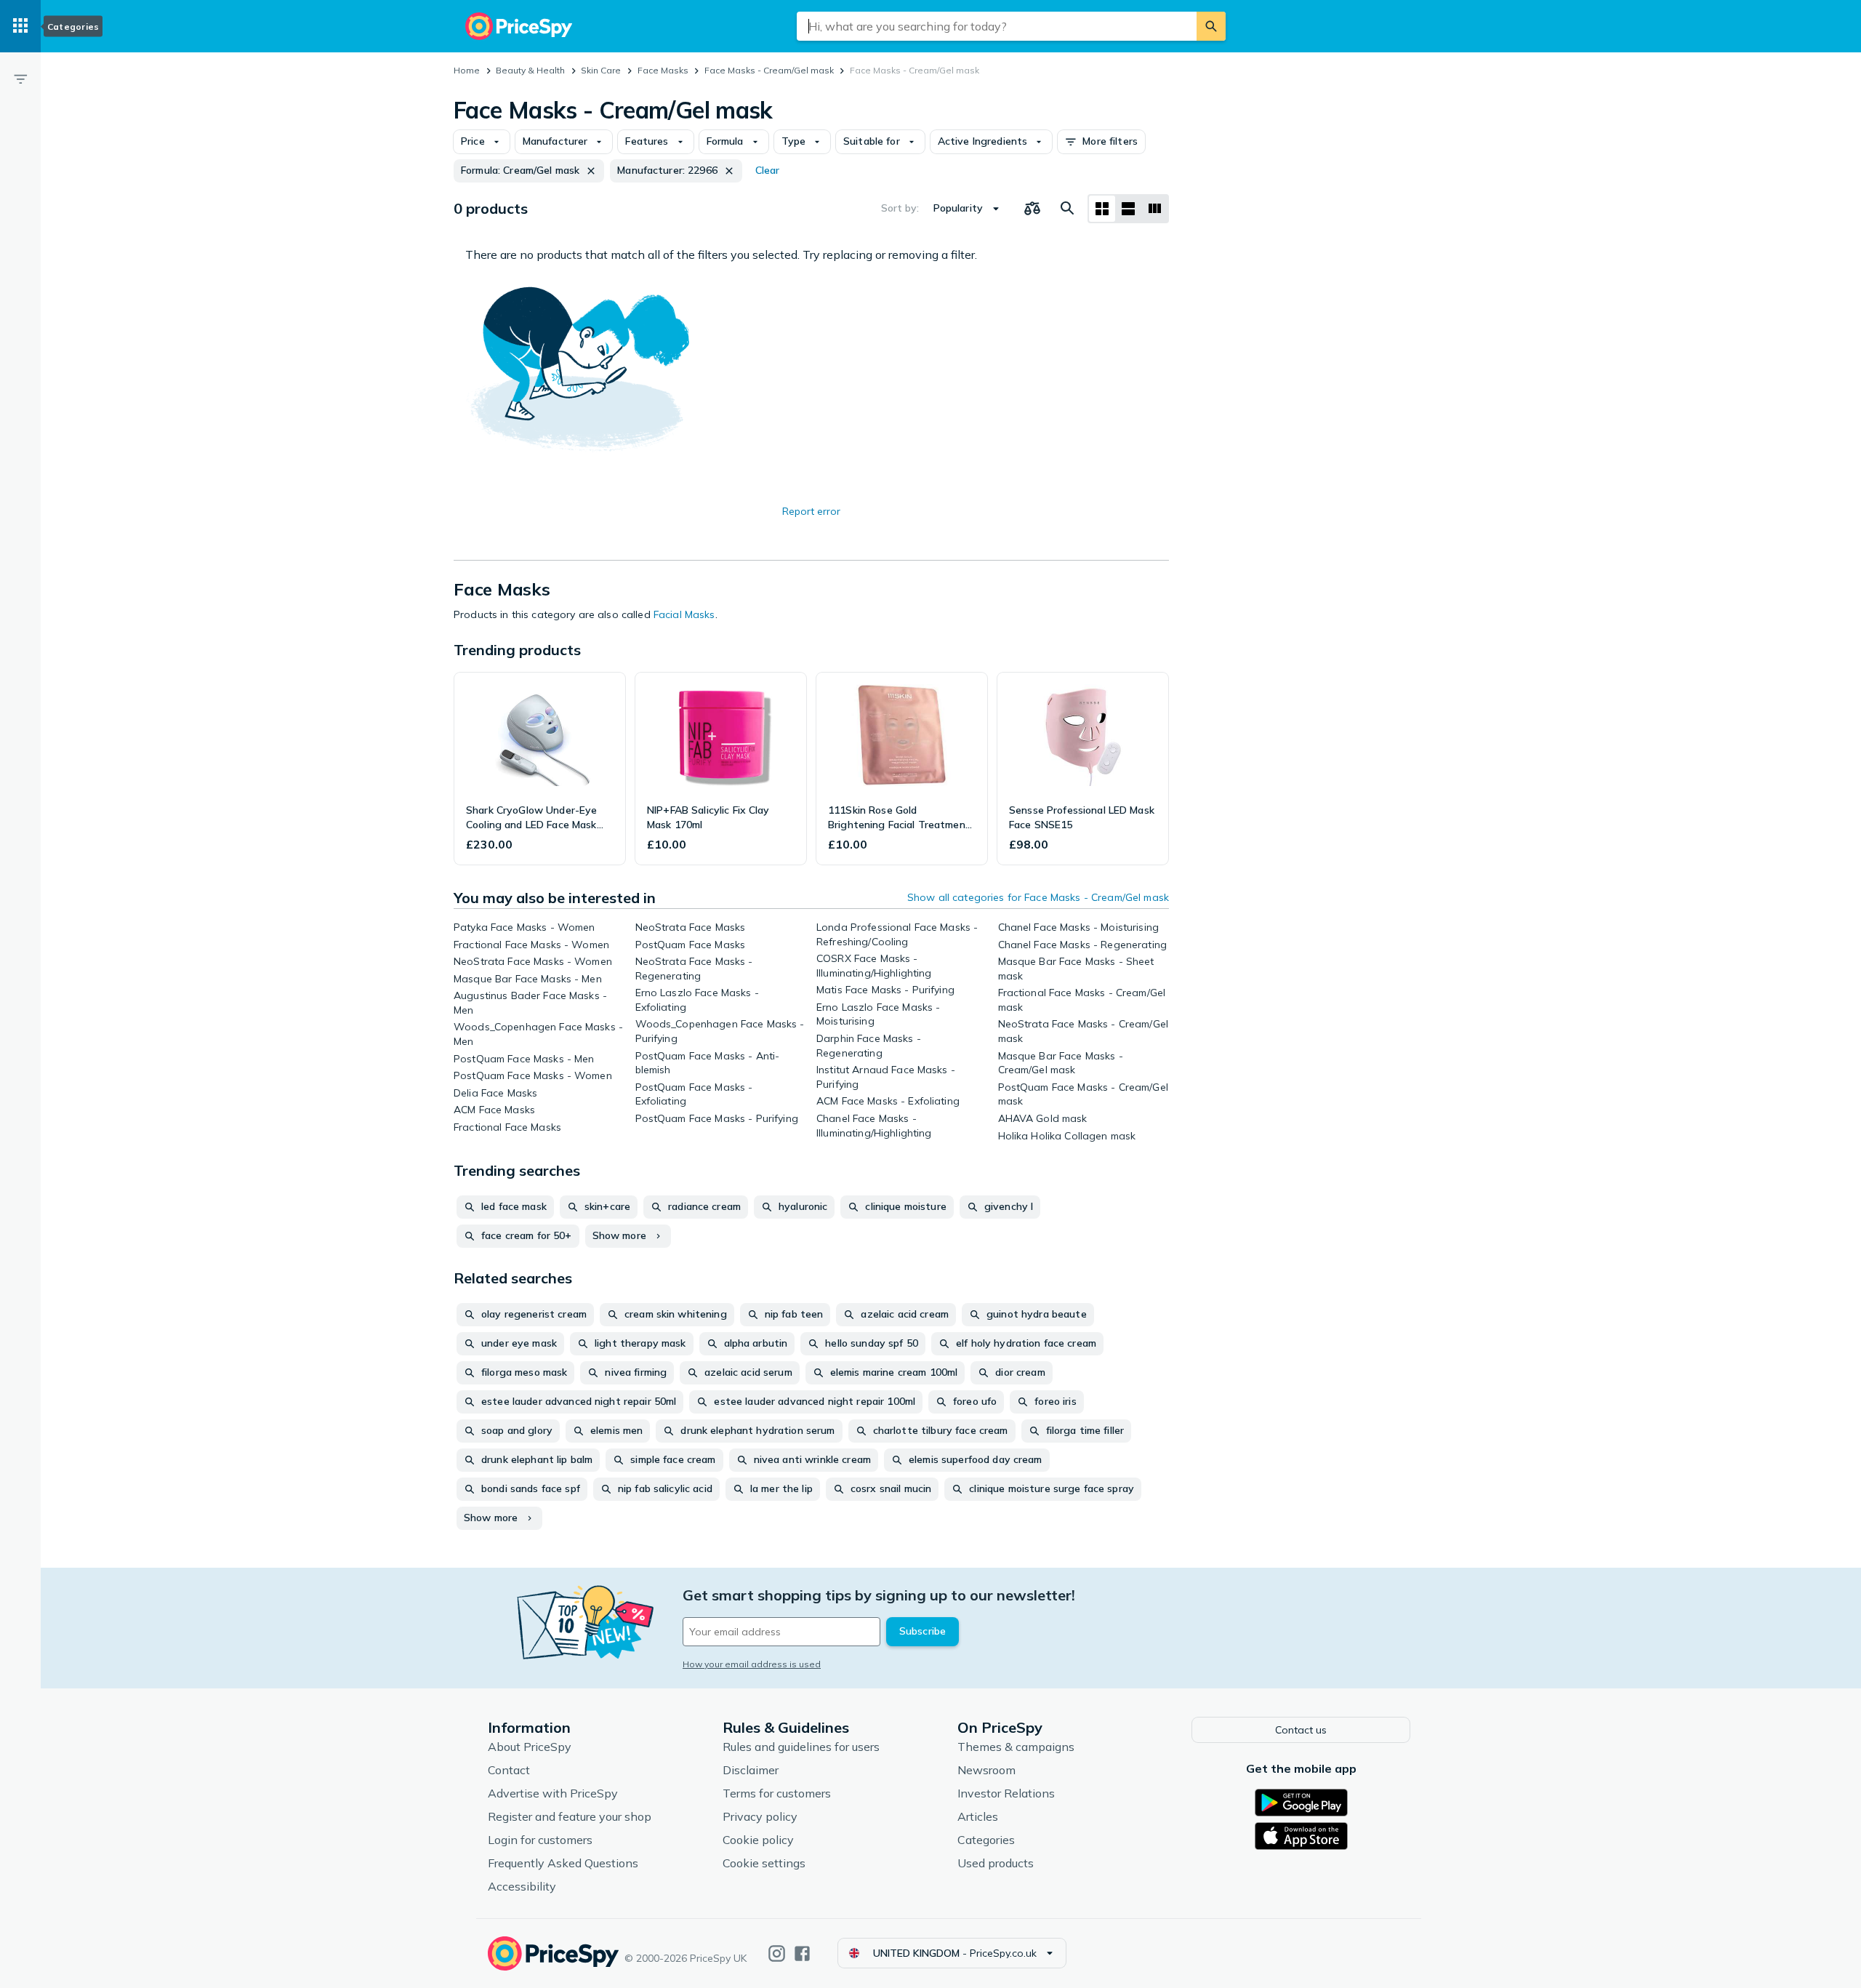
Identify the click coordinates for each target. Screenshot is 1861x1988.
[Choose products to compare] (1032, 209)
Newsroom (986, 1770)
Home (467, 70)
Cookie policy (758, 1840)
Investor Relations (1006, 1793)
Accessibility (522, 1886)
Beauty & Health (530, 70)
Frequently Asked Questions (563, 1863)
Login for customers (540, 1840)
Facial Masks (684, 614)
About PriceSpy (530, 1747)
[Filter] (20, 79)
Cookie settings (764, 1863)
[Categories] (20, 26)
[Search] (1211, 26)
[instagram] (777, 1953)
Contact (509, 1770)
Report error (811, 511)
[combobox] (997, 26)
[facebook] (802, 1953)
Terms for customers (777, 1793)
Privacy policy (760, 1816)
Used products (996, 1863)
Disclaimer (751, 1770)
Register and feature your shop (570, 1816)
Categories (986, 1840)
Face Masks (663, 70)
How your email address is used (752, 1664)
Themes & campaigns (1016, 1747)
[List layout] (1128, 209)
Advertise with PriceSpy (553, 1793)
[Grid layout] (1102, 209)
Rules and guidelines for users (801, 1747)
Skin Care (601, 70)
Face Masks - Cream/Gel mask (769, 70)
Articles (978, 1816)
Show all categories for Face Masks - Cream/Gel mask (1038, 897)
